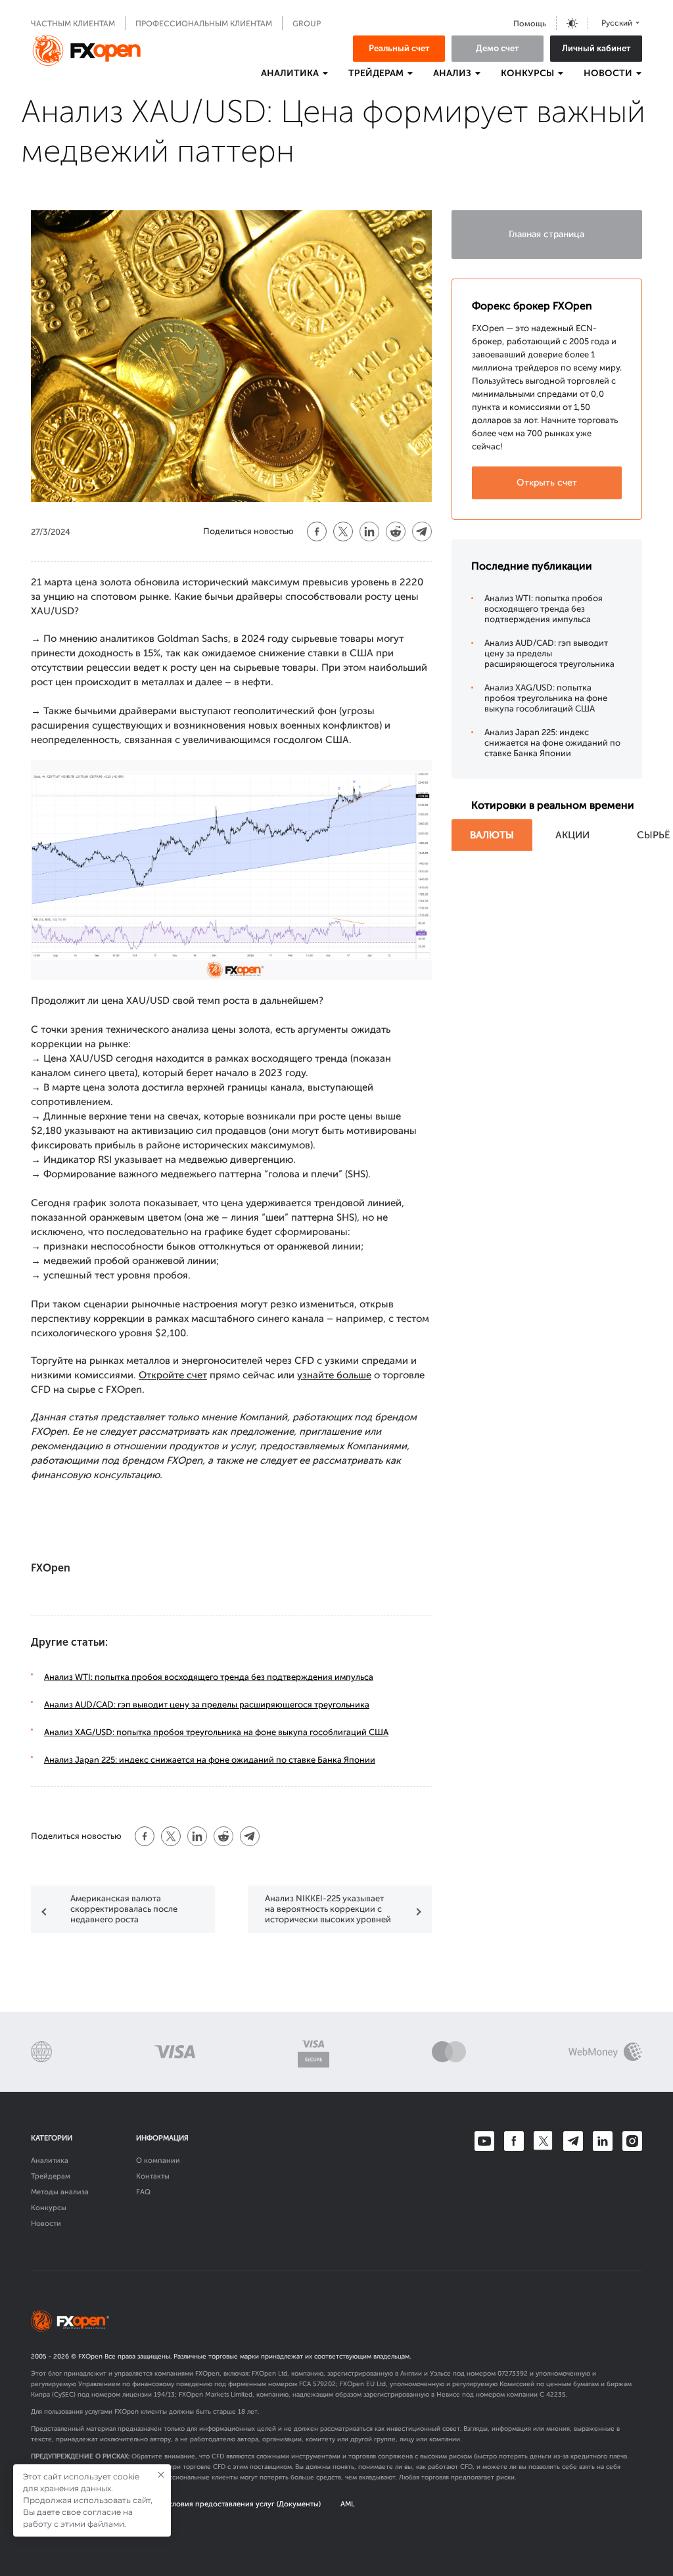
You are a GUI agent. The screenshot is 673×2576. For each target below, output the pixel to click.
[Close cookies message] (161, 2475)
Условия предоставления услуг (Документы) (243, 2504)
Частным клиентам (73, 24)
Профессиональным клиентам (204, 24)
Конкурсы (49, 2208)
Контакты (153, 2176)
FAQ (143, 2192)
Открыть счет (547, 483)
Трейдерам (51, 2176)
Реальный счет (399, 48)
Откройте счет (173, 1375)
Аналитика (50, 2160)
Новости (46, 2224)
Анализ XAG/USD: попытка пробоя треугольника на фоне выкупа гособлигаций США (216, 1732)
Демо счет (498, 48)
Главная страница (546, 234)
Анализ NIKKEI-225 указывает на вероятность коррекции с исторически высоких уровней (328, 1909)
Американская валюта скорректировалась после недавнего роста (124, 1909)
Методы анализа (60, 2192)
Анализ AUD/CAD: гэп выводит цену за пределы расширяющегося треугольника (207, 1705)
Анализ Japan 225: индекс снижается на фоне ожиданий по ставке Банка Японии (210, 1760)
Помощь (530, 24)
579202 (324, 2384)
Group (307, 24)
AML (348, 2504)
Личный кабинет (596, 48)
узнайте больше (334, 1375)
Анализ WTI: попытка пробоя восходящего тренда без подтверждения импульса (209, 1677)
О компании (158, 2160)
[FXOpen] (87, 51)
